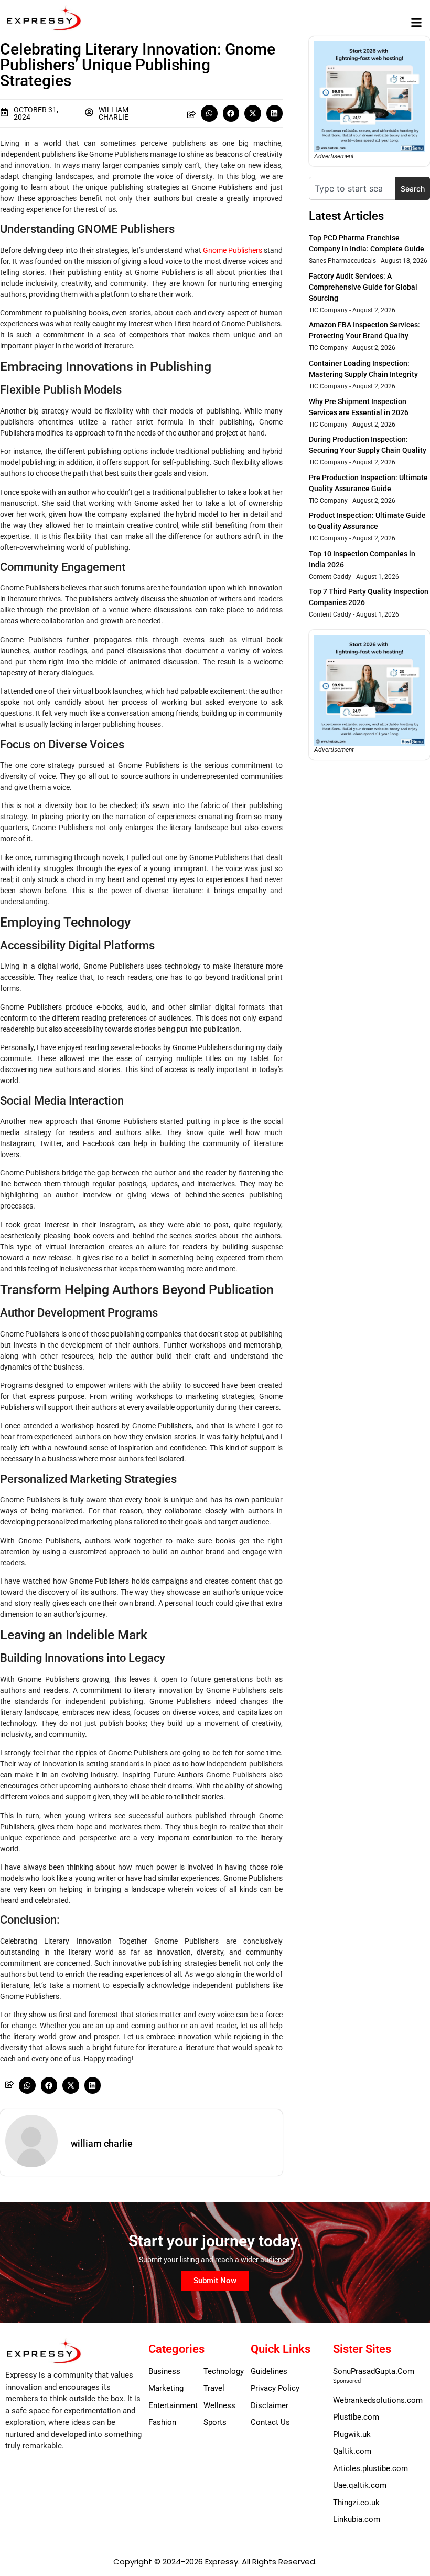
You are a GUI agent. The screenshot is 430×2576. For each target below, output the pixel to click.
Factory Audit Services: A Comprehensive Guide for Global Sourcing (363, 287)
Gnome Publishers (233, 250)
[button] (416, 22)
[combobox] (352, 188)
